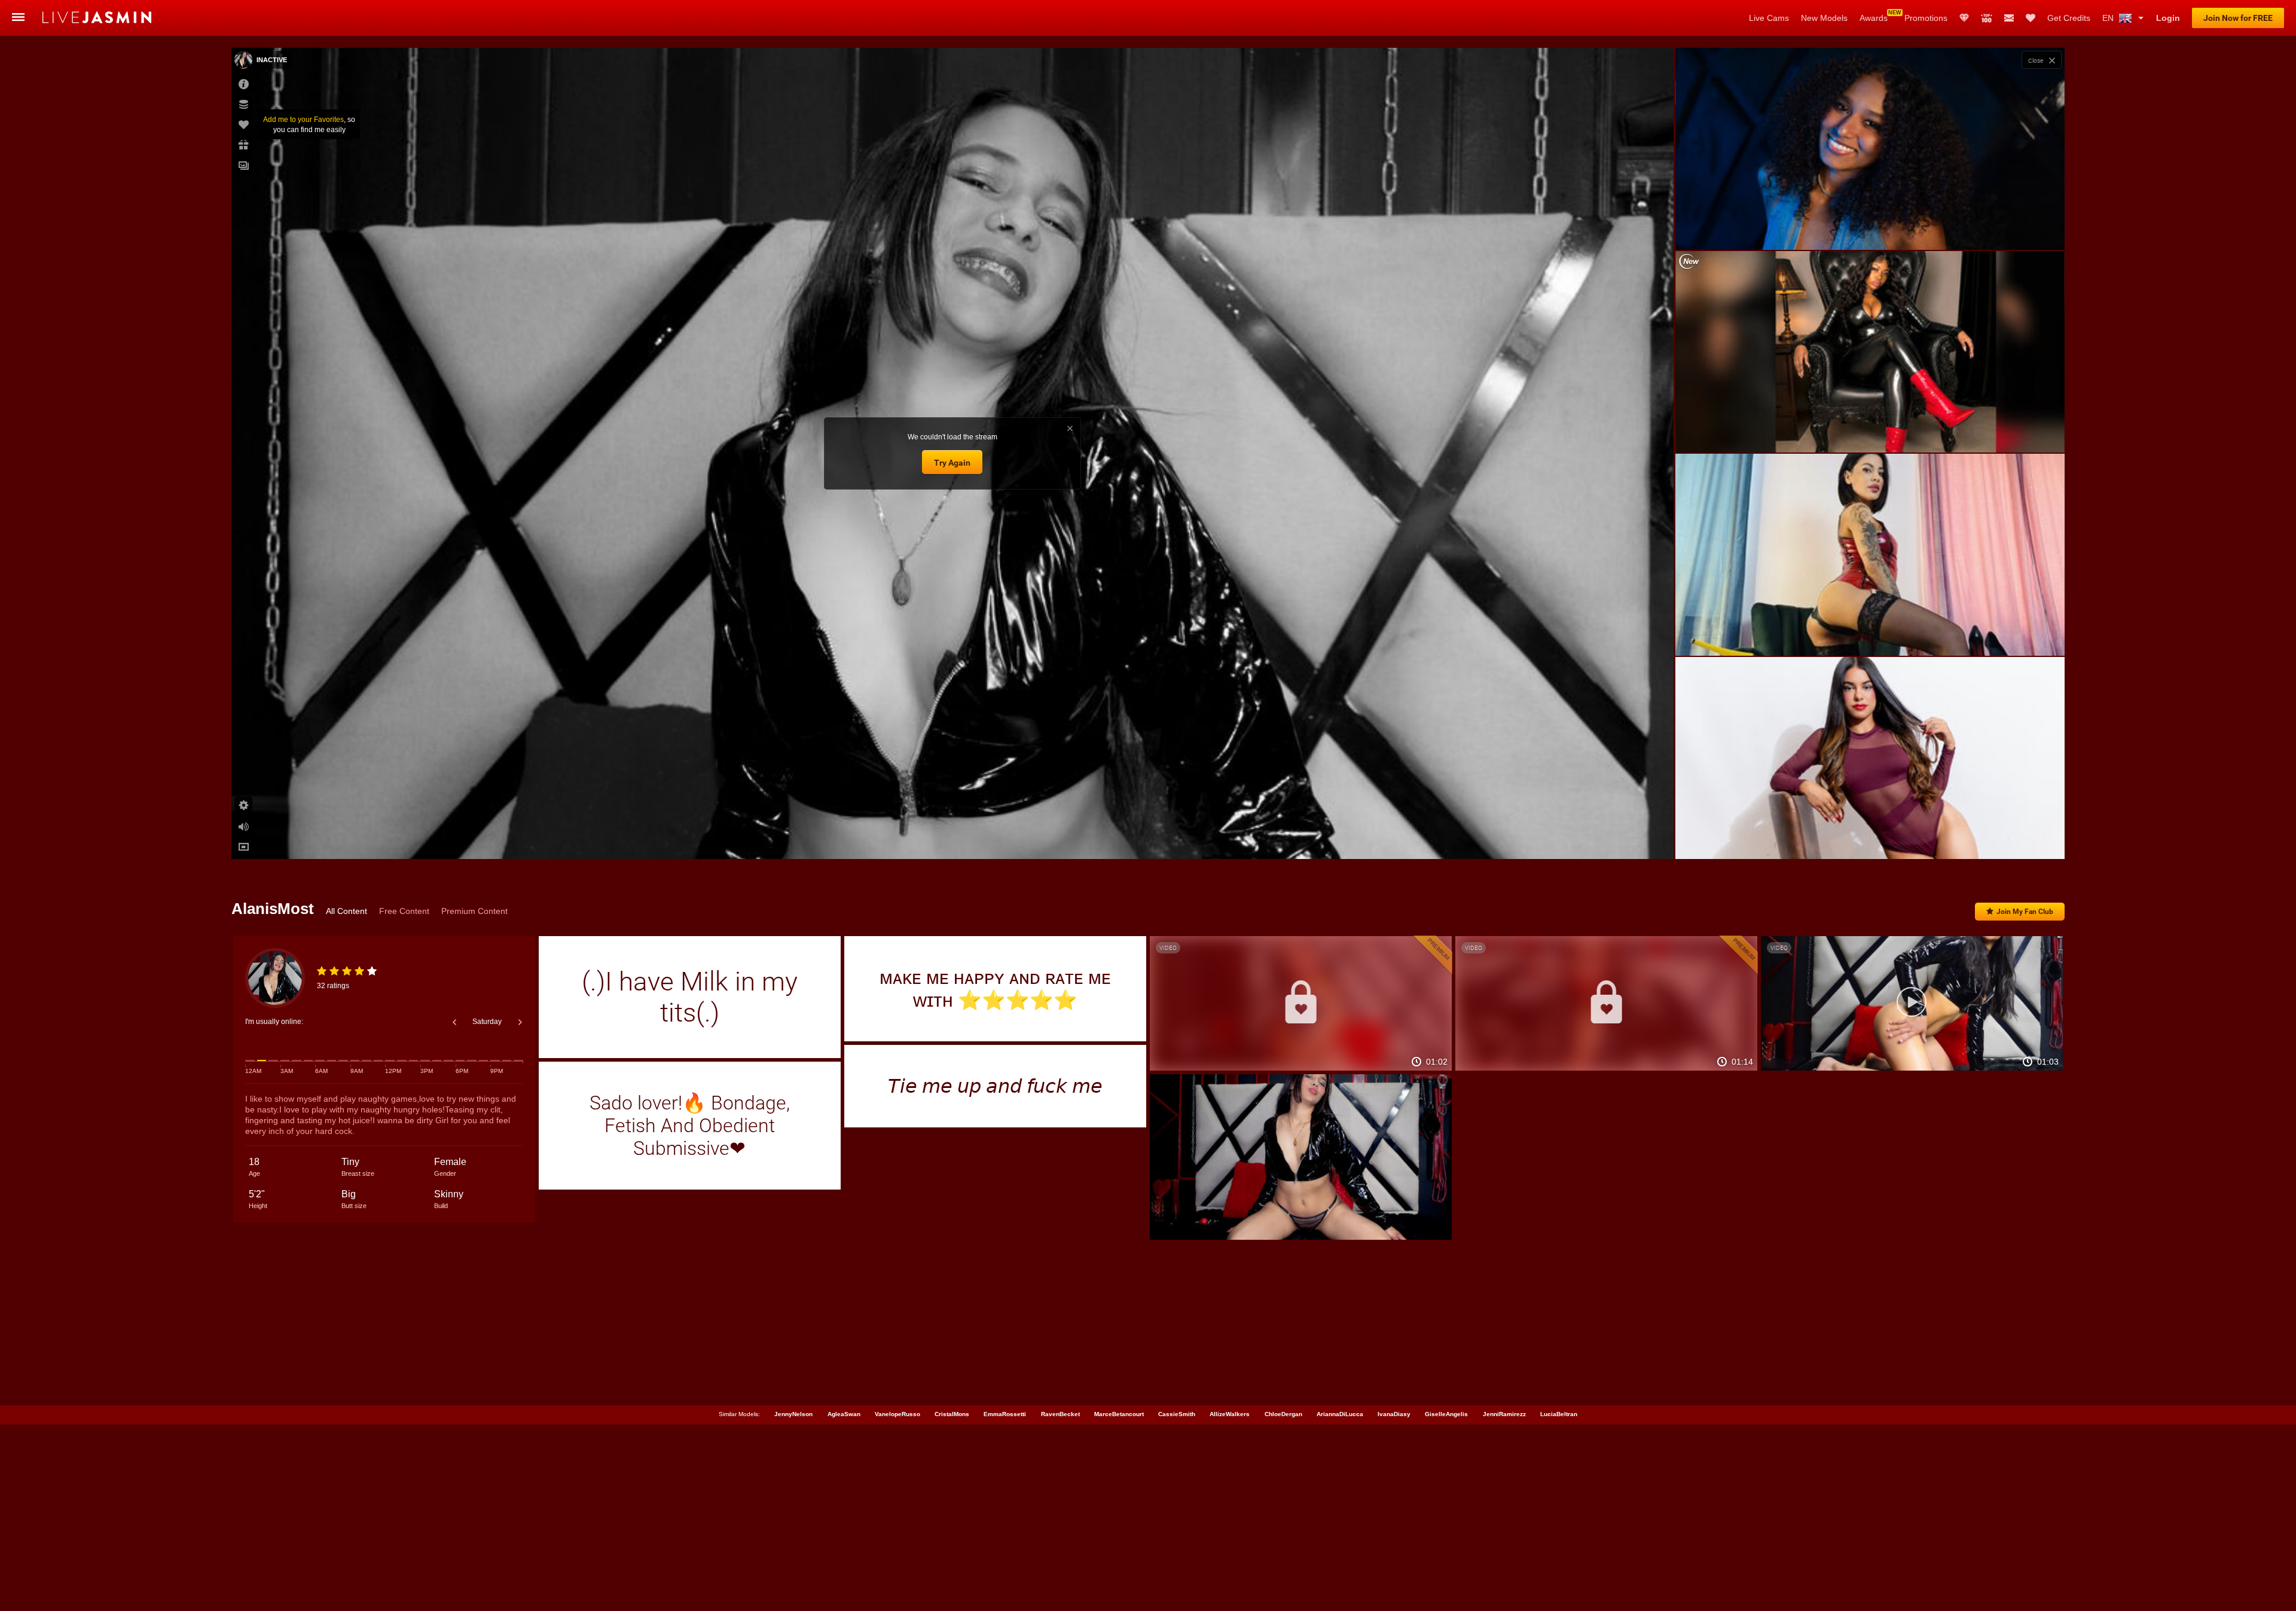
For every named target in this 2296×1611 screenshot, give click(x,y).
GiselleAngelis (1446, 1414)
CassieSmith (1177, 1414)
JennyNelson (793, 1414)
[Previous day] (454, 1022)
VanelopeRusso (897, 1414)
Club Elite (1964, 18)
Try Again (952, 463)
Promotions (1926, 18)
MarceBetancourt (1119, 1414)
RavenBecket (1060, 1414)
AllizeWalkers (1230, 1414)
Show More (1870, 839)
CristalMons (952, 1414)
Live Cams (1769, 18)
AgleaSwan (844, 1414)
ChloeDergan (1283, 1414)
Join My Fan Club (2025, 912)
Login (2168, 18)
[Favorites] (2031, 18)
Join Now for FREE (2238, 18)
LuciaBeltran (1559, 1414)
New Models (1824, 18)
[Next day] (520, 1022)
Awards (1874, 18)
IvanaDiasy (1394, 1414)
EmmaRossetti (1005, 1414)
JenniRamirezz (1504, 1414)
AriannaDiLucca (1340, 1414)
